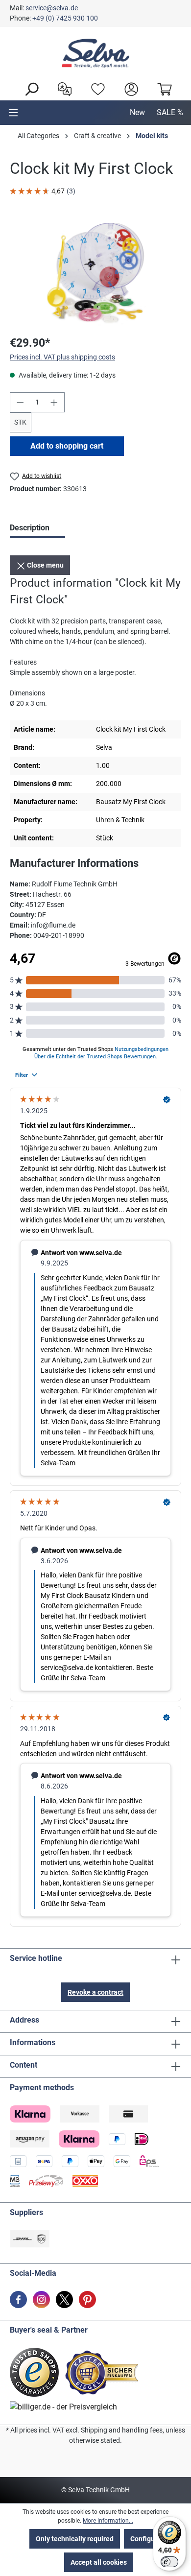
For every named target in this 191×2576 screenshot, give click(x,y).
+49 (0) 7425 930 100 (65, 18)
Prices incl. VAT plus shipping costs (62, 357)
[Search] (29, 88)
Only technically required (75, 2539)
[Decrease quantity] (20, 402)
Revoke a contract (95, 1992)
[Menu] (13, 113)
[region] (95, 272)
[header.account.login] (129, 88)
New (137, 112)
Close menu (45, 565)
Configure (146, 2539)
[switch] (169, 2562)
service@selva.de (52, 8)
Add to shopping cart (67, 446)
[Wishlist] (95, 88)
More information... (108, 2521)
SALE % (170, 112)
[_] (95, 272)
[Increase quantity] (54, 402)
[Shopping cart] (162, 88)
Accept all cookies (99, 2562)
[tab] (37, 529)
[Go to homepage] (95, 53)
